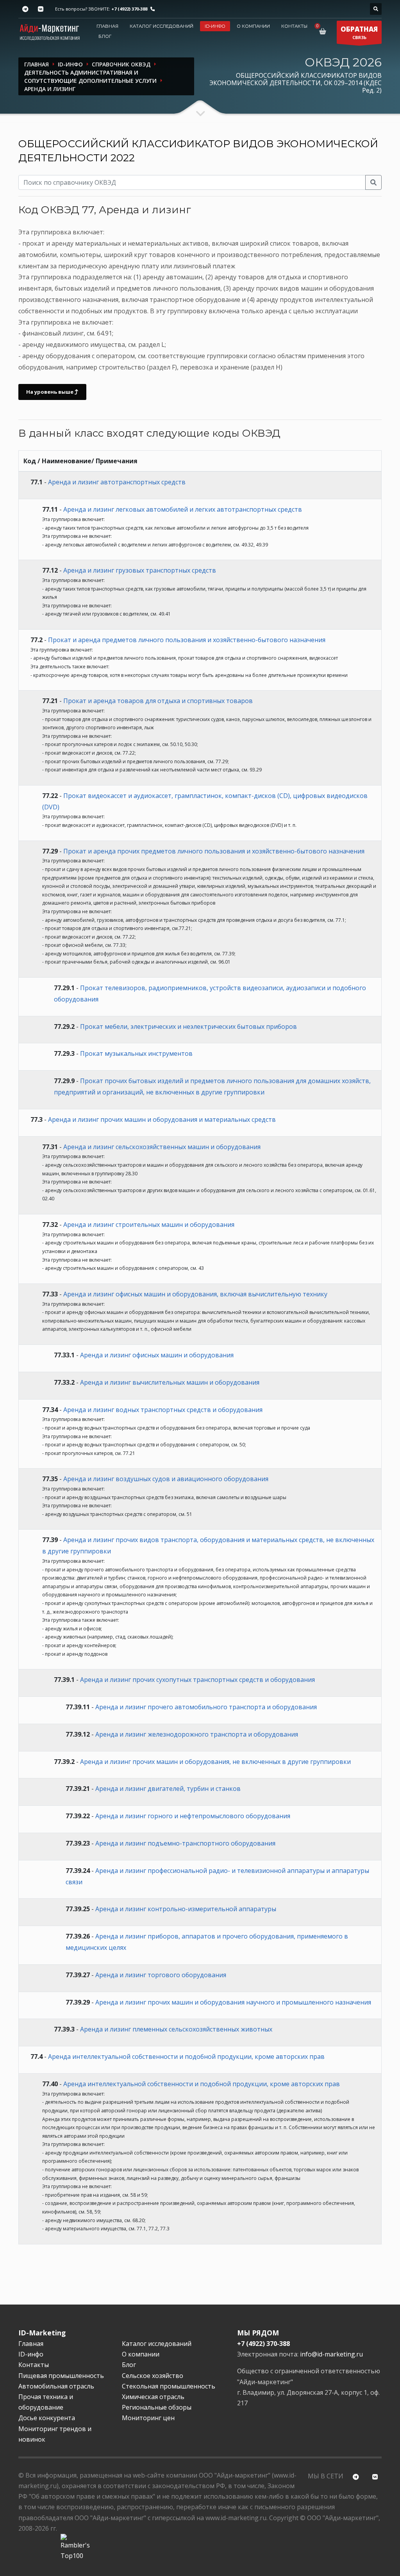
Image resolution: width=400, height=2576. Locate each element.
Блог (105, 36)
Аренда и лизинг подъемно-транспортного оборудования (185, 1843)
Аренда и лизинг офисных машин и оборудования (157, 1355)
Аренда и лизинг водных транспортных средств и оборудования (163, 1410)
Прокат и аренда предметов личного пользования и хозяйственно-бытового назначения (187, 640)
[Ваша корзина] (324, 31)
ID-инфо (215, 26)
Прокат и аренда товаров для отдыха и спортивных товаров (158, 701)
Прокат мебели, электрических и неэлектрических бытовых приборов (188, 1026)
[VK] (40, 9)
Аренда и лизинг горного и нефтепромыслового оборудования (193, 1816)
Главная (107, 26)
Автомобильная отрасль (56, 2386)
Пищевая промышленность (61, 2376)
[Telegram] (25, 9)
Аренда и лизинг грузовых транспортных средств (140, 570)
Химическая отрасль (153, 2397)
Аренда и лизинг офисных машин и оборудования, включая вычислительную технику (195, 1294)
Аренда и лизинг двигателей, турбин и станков (168, 1789)
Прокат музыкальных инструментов (136, 1053)
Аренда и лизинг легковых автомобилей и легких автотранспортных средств (183, 509)
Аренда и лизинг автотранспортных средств (117, 482)
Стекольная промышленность (169, 2386)
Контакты (294, 26)
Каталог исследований (162, 26)
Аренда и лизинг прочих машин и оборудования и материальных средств (162, 1119)
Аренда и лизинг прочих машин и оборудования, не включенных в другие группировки (215, 1762)
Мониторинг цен (148, 2418)
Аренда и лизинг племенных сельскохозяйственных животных (176, 2029)
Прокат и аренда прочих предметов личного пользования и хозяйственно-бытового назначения (214, 851)
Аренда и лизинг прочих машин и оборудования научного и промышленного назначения (233, 2002)
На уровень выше (50, 392)
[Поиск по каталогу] (376, 9)
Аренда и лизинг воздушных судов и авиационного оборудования (166, 1479)
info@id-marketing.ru (331, 2354)
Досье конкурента (47, 2418)
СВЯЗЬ (359, 32)
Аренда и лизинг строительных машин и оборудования (149, 1225)
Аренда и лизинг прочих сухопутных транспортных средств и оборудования (197, 1680)
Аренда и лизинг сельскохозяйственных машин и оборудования (162, 1147)
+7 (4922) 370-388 (129, 9)
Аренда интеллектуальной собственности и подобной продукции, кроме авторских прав (186, 2057)
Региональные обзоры (157, 2407)
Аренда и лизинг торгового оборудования (161, 1975)
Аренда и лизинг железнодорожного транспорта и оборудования (197, 1734)
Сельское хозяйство (153, 2376)
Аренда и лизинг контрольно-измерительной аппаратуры (186, 1909)
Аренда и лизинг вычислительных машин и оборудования (170, 1382)
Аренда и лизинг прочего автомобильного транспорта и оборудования (206, 1707)
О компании (253, 26)
